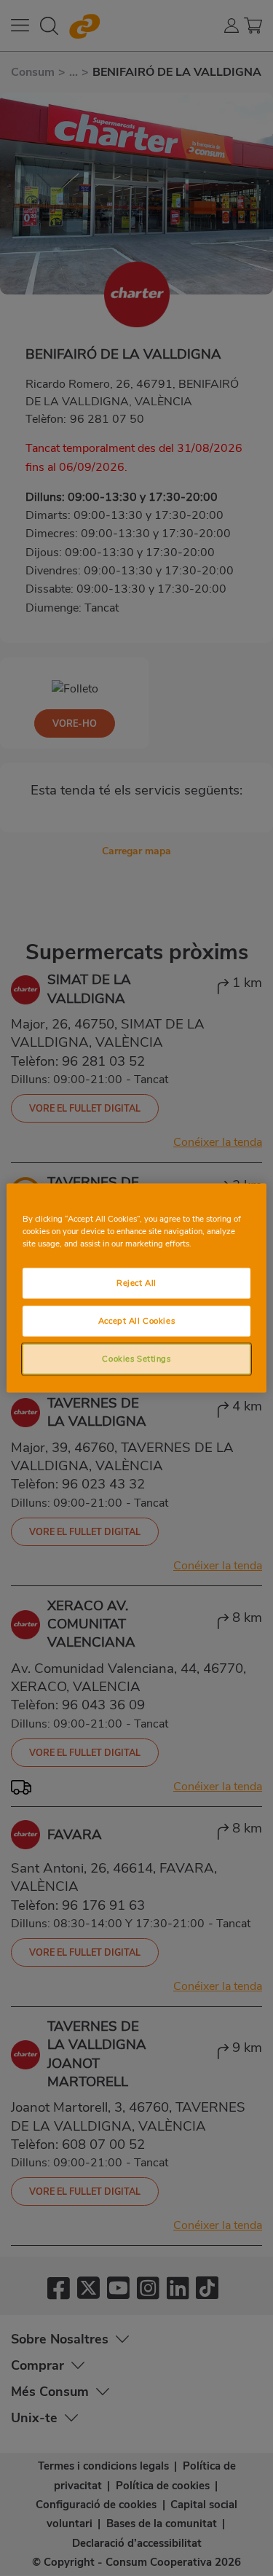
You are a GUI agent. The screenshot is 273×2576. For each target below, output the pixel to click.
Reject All (136, 1283)
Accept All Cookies (136, 1321)
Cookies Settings (136, 1359)
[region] (136, 1288)
